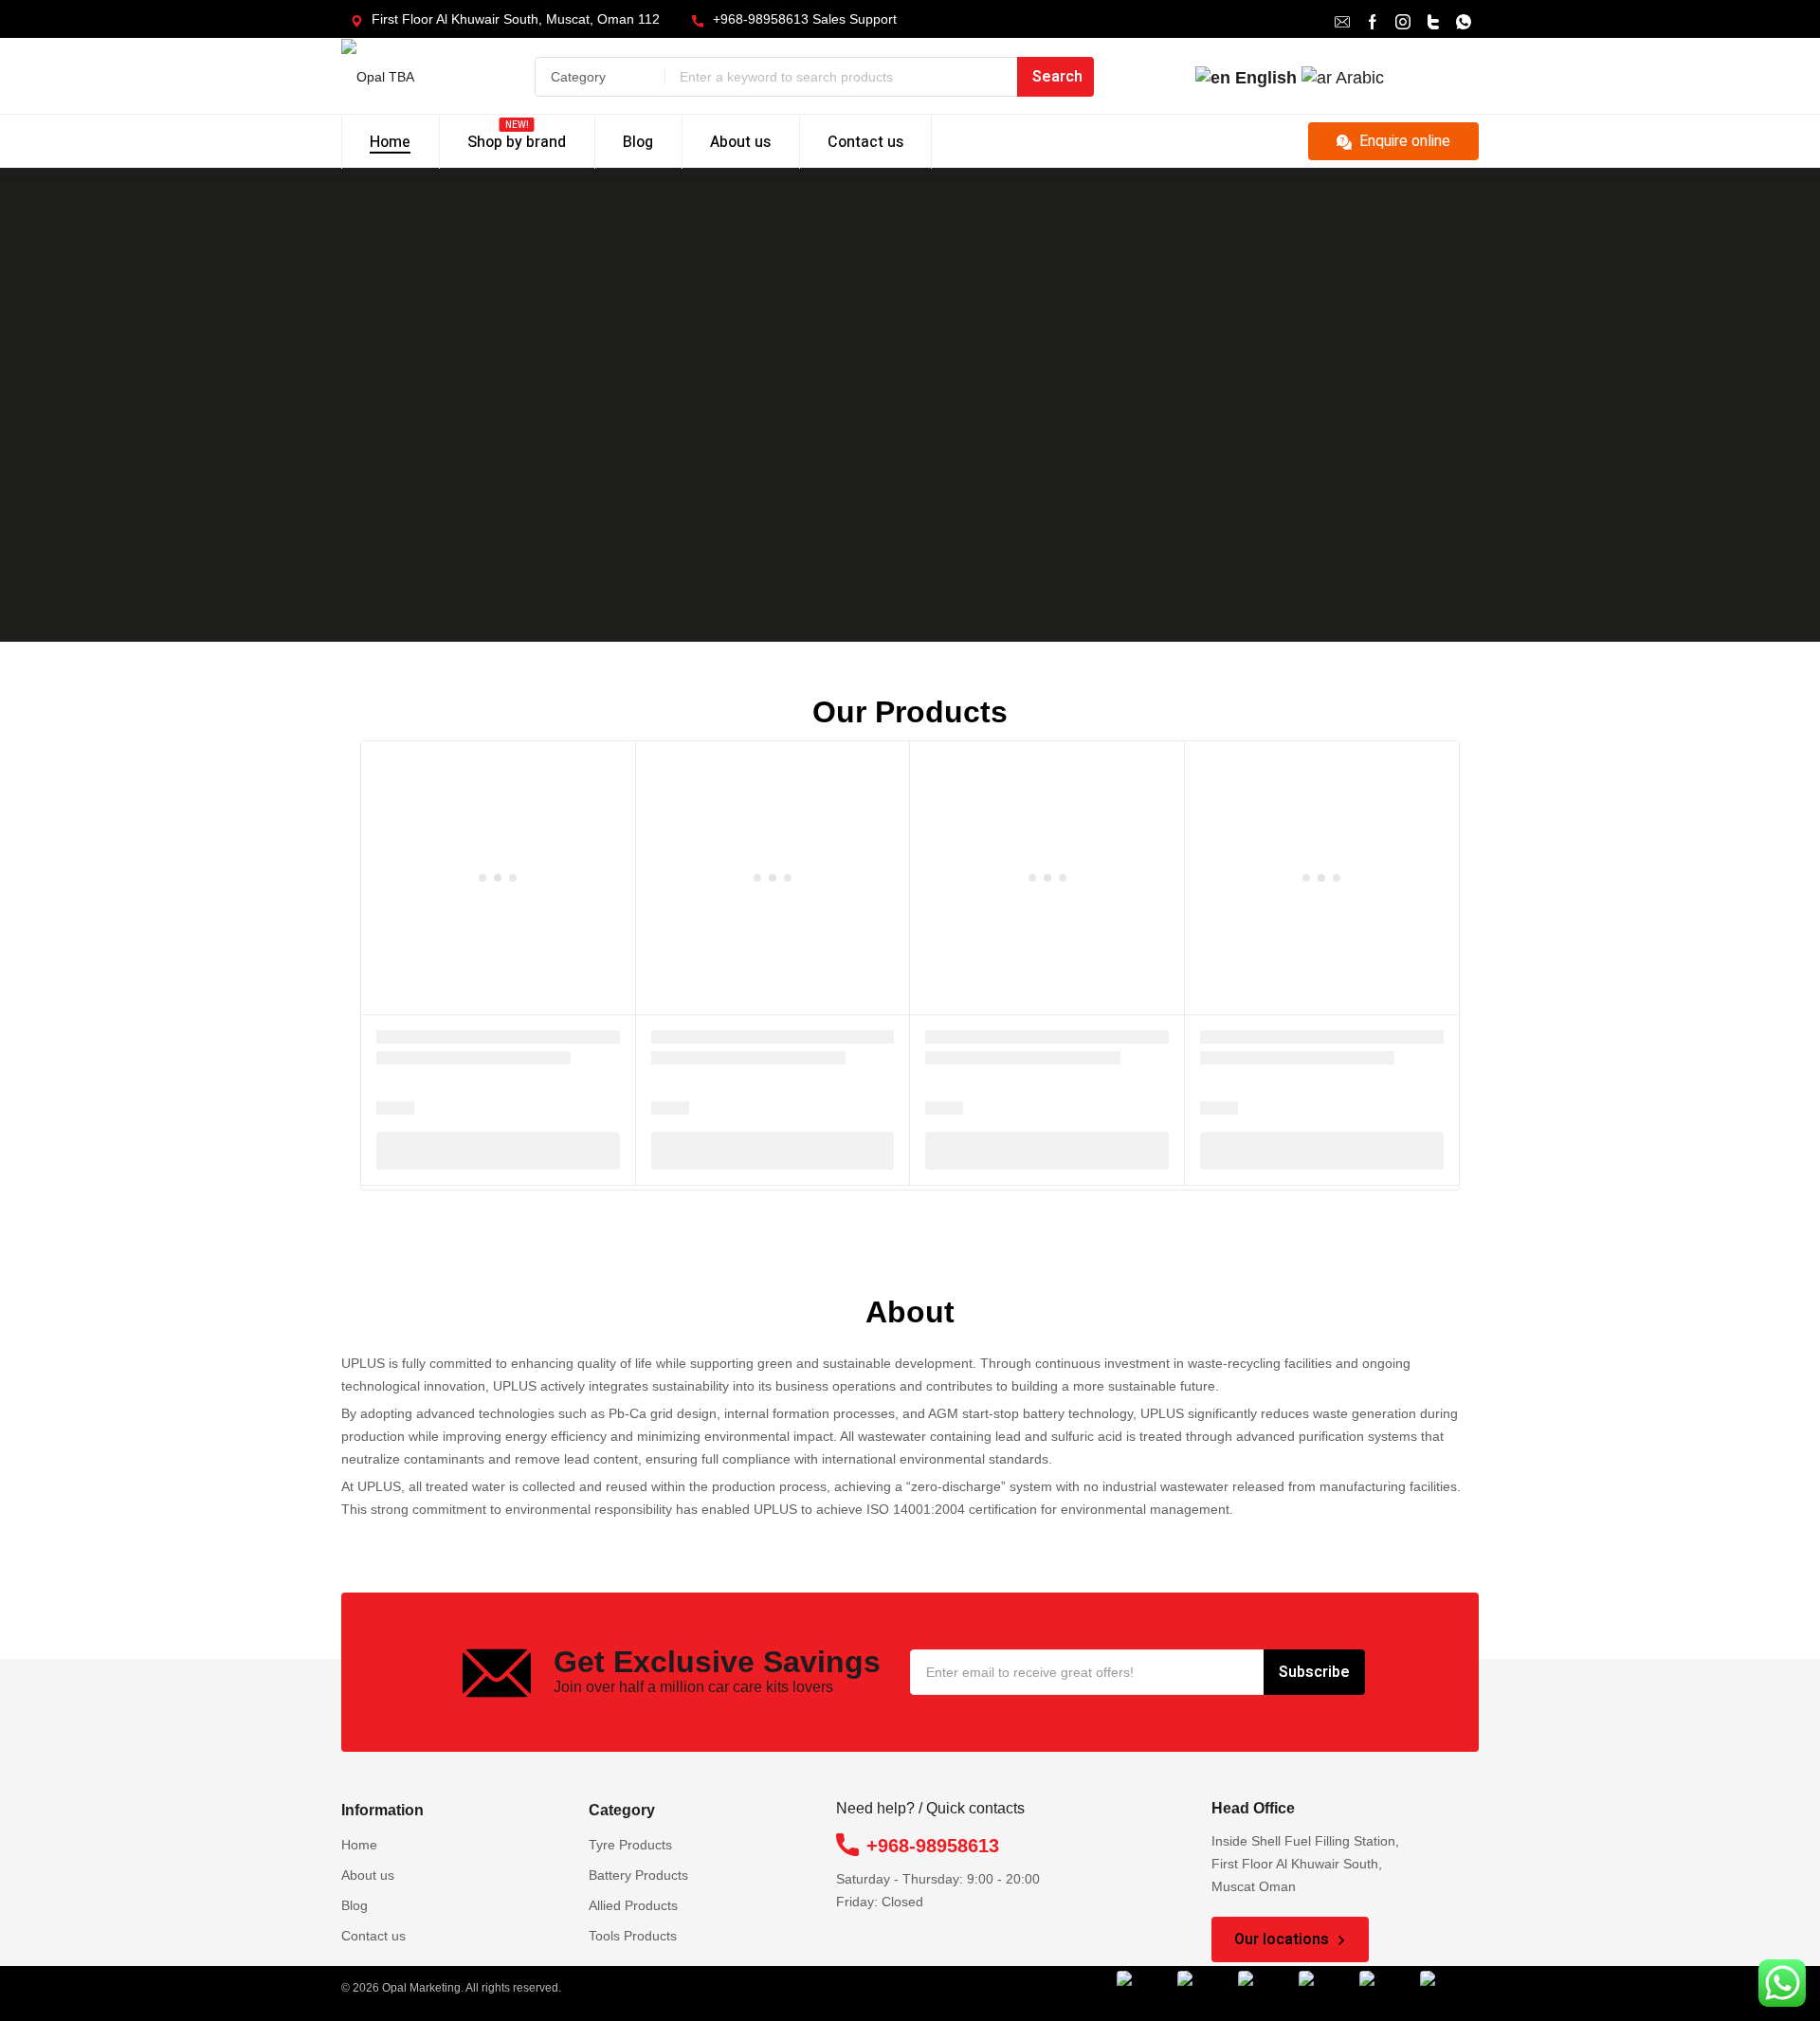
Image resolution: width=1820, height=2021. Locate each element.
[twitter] (1433, 20)
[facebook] (1373, 20)
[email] (1342, 20)
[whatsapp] (1464, 20)
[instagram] (1403, 20)
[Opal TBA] (405, 76)
